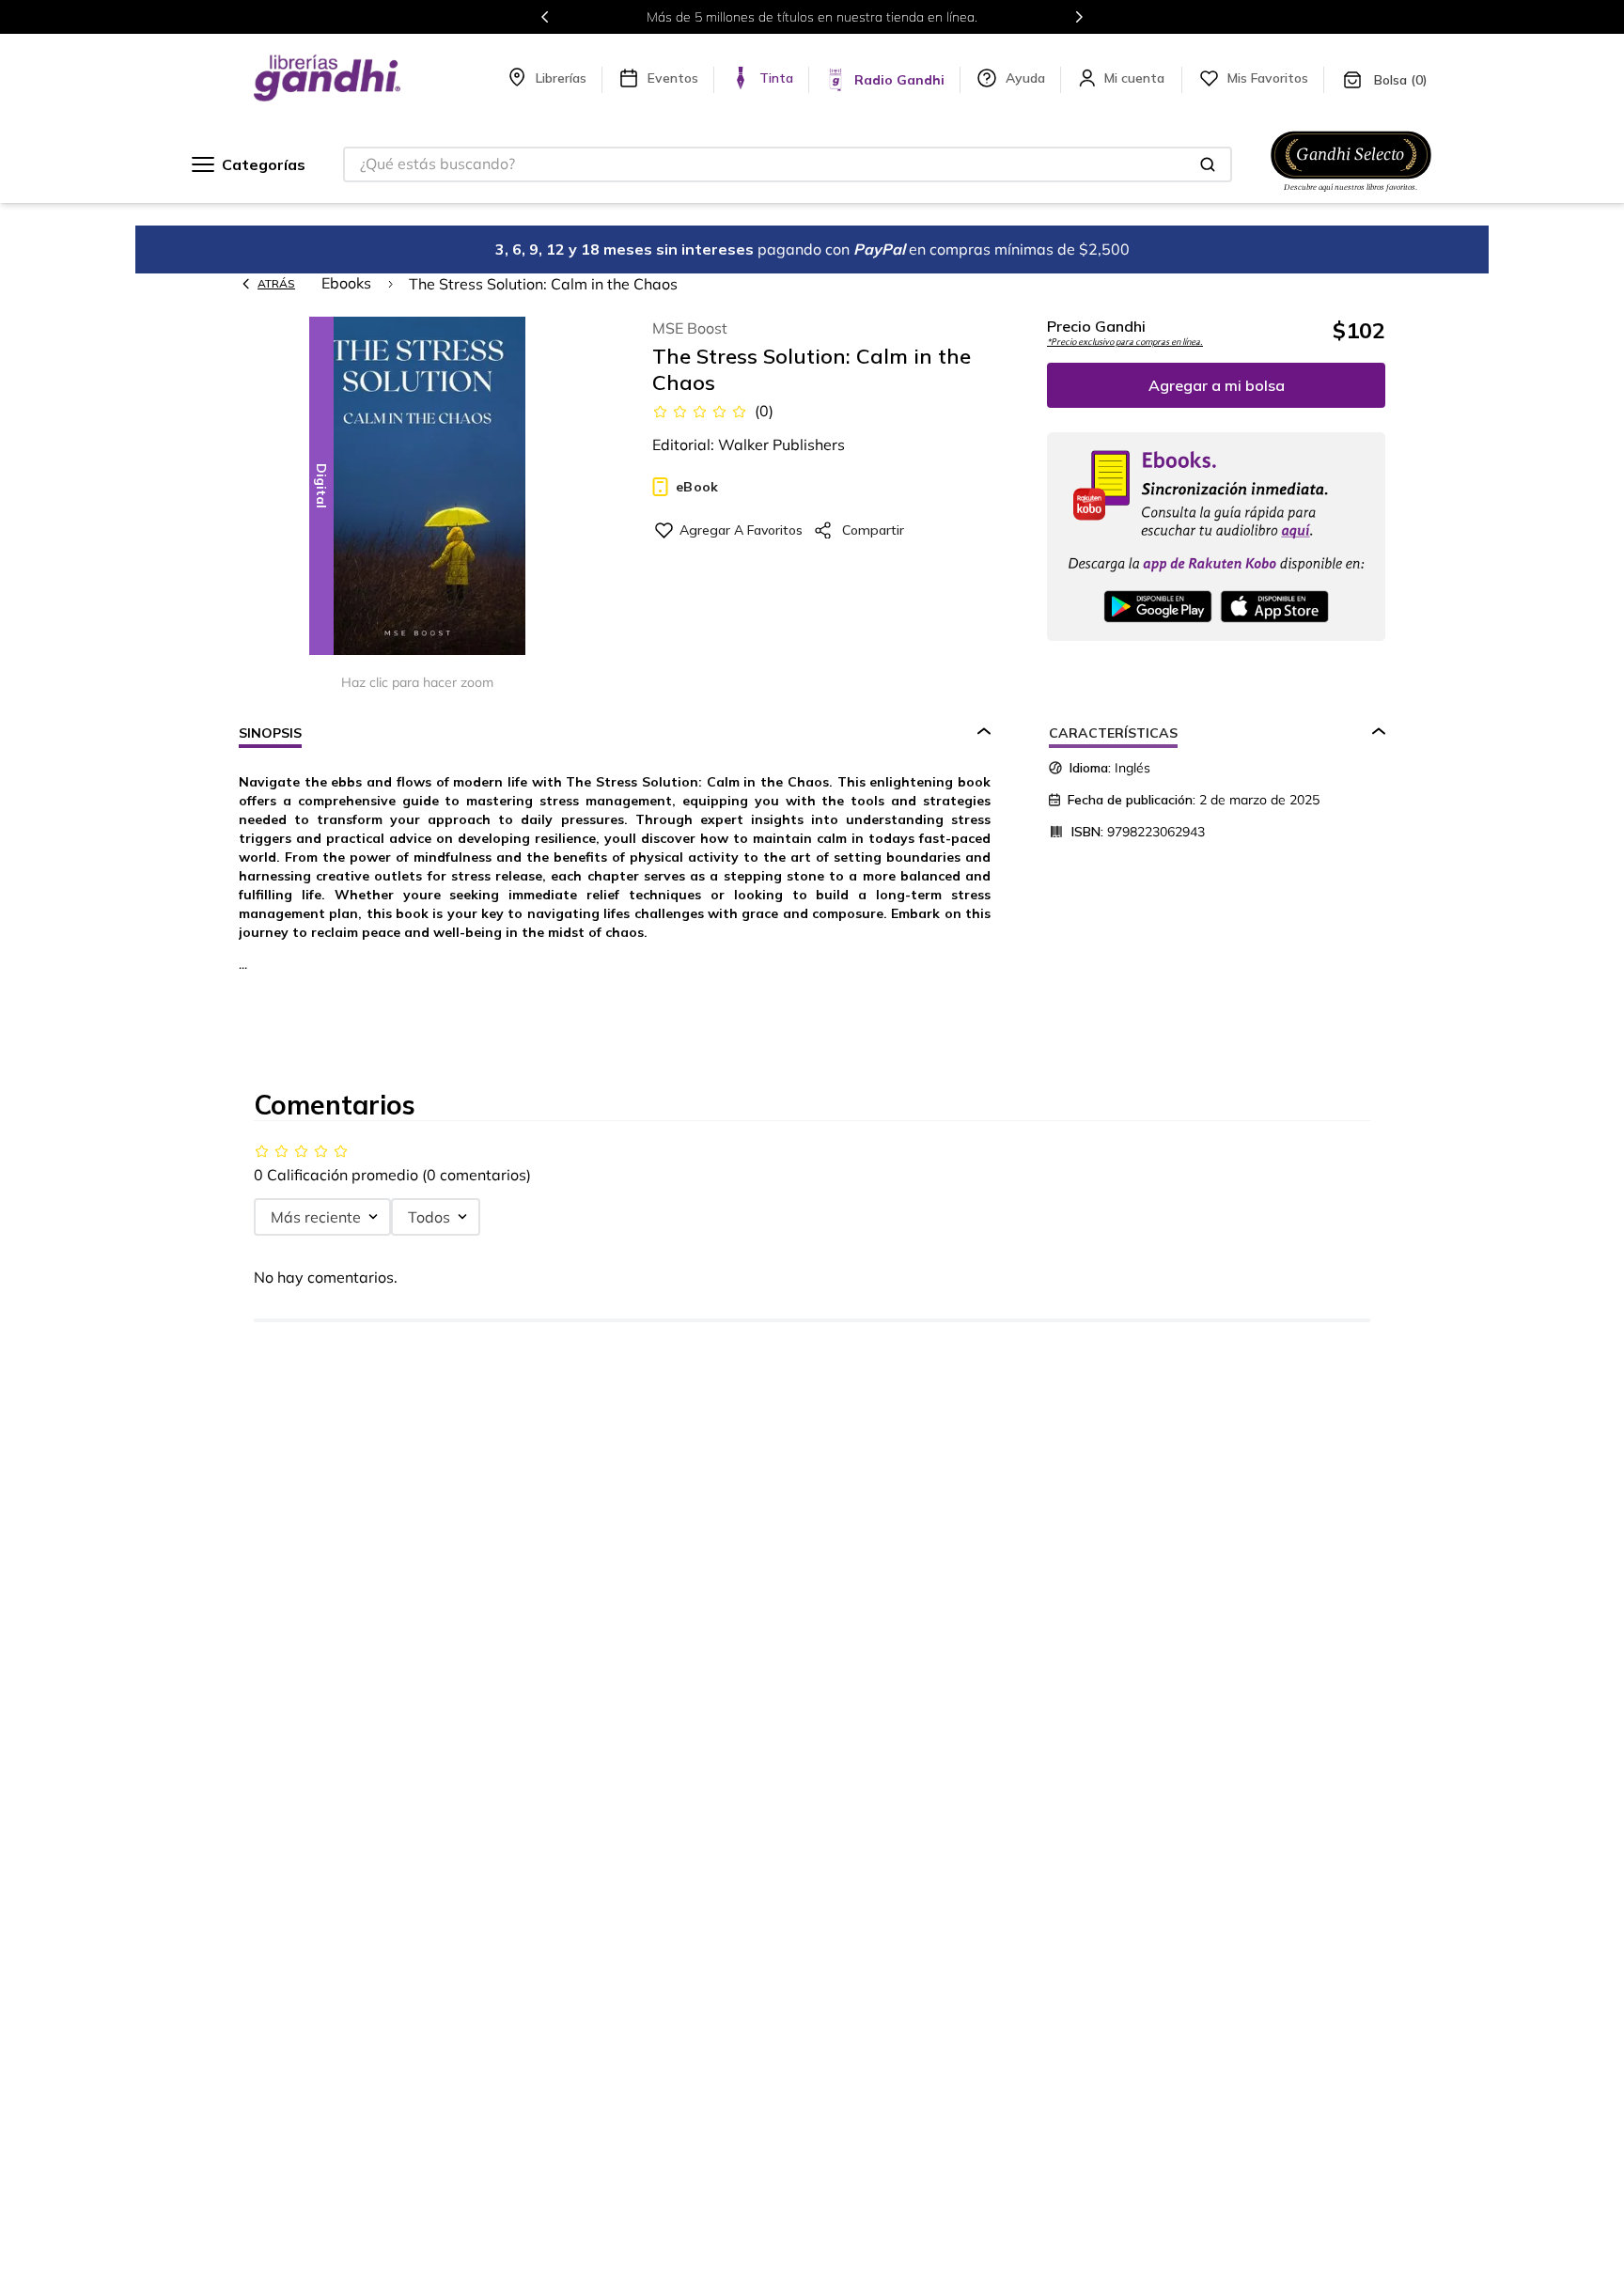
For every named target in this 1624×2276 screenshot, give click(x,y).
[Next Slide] (1079, 17)
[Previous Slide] (545, 17)
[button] (417, 487)
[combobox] (788, 164)
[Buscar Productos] (1208, 164)
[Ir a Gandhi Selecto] (1351, 195)
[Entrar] (1136, 78)
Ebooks (346, 283)
